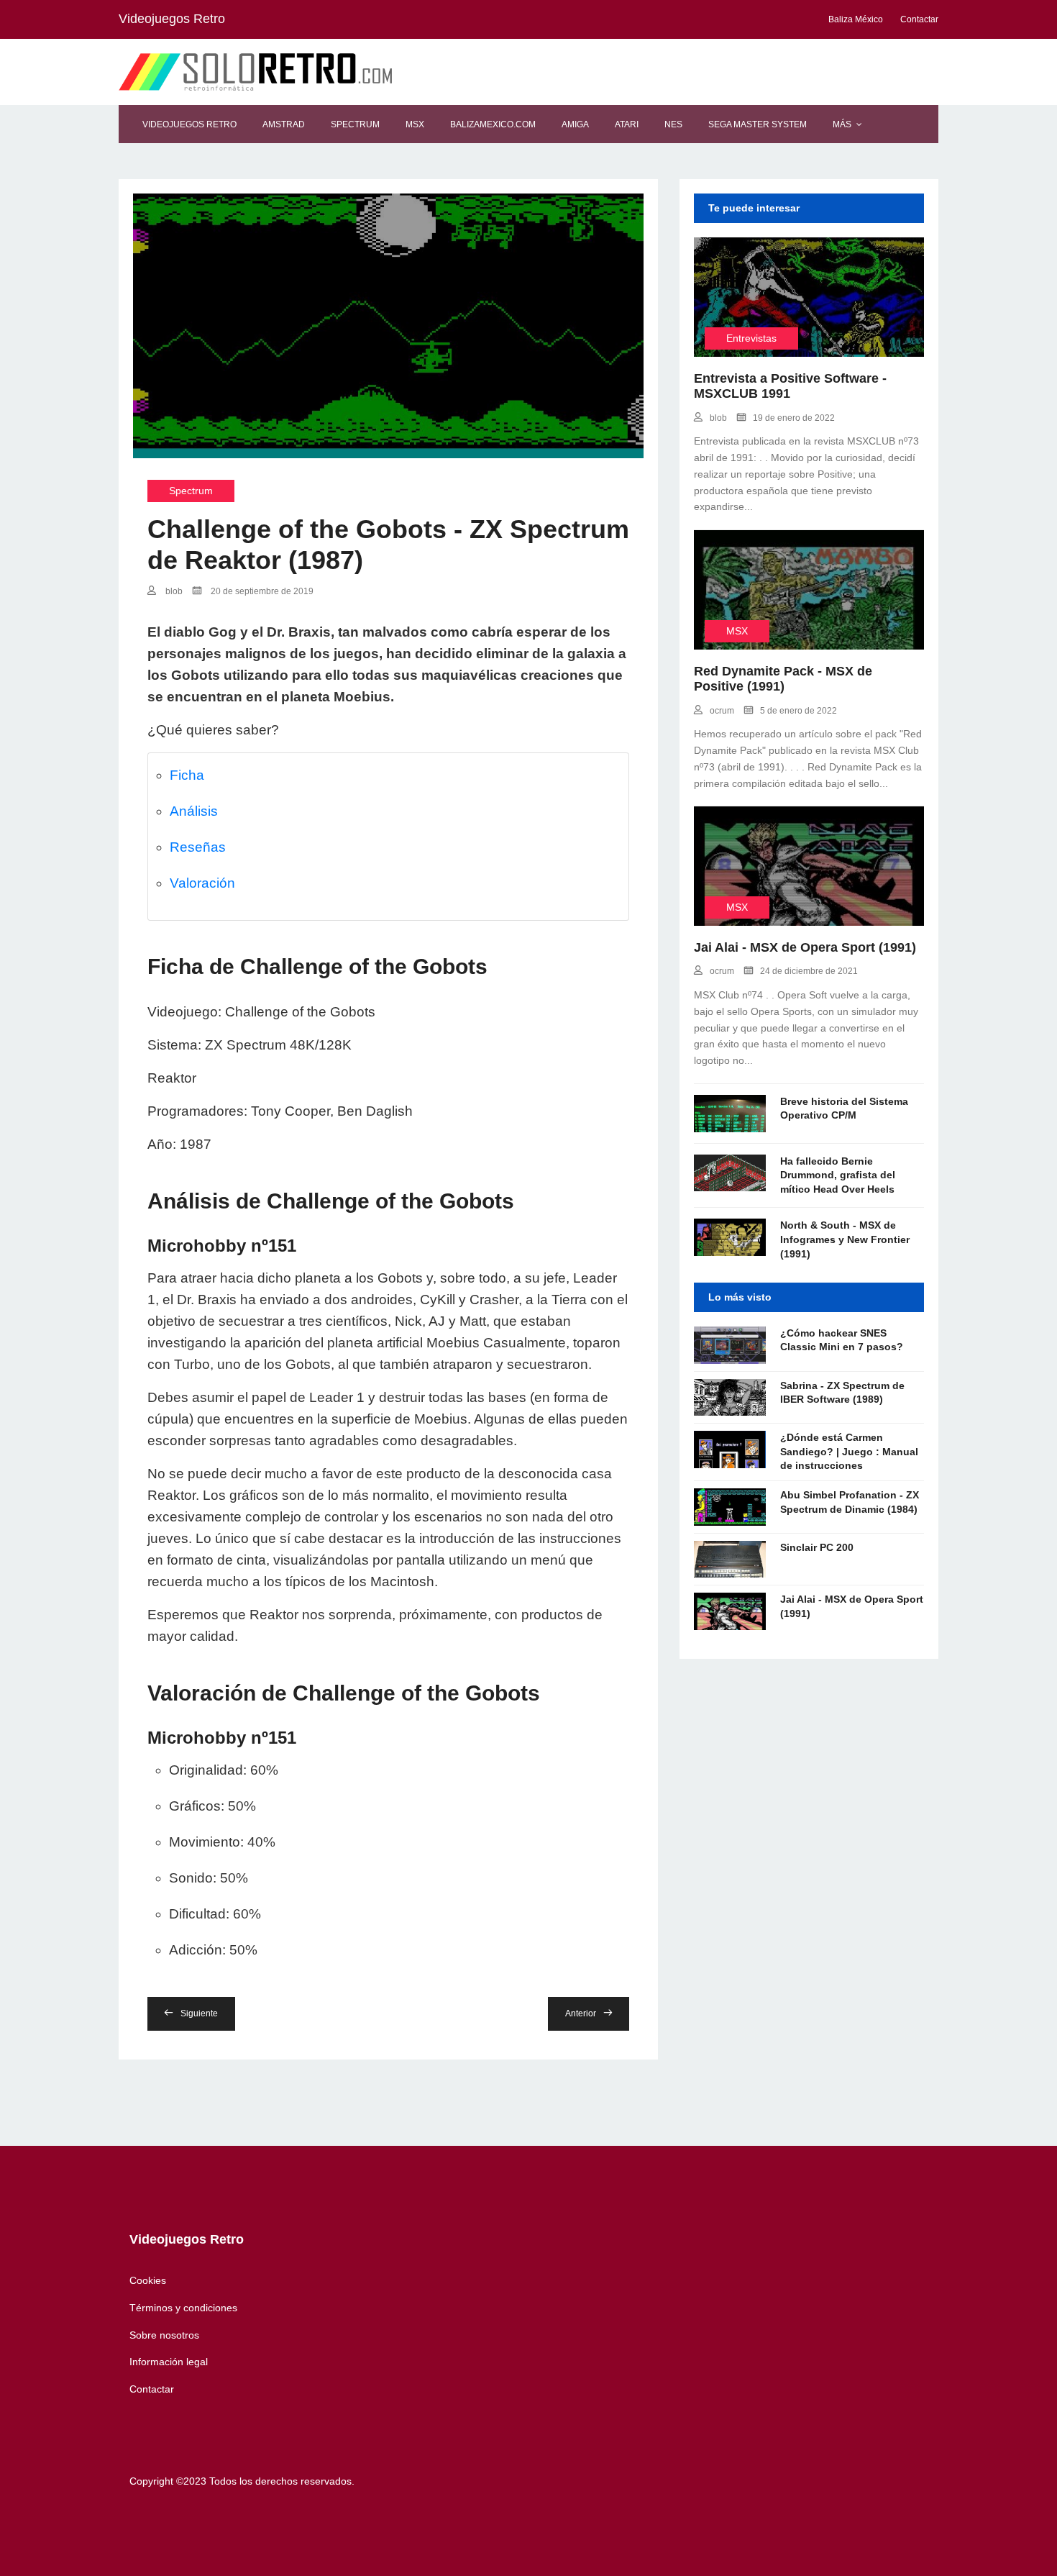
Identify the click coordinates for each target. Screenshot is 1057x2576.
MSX (415, 124)
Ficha (187, 775)
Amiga (575, 124)
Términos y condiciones (183, 2308)
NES (673, 124)
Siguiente (199, 2013)
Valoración (202, 883)
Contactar (152, 2389)
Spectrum (355, 124)
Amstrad (284, 124)
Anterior (581, 2013)
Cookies (148, 2280)
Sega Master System (758, 124)
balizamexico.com (493, 124)
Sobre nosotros (164, 2335)
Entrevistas (751, 338)
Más (842, 124)
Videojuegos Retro (189, 124)
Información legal (169, 2362)
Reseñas (198, 847)
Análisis (194, 811)
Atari (627, 124)
